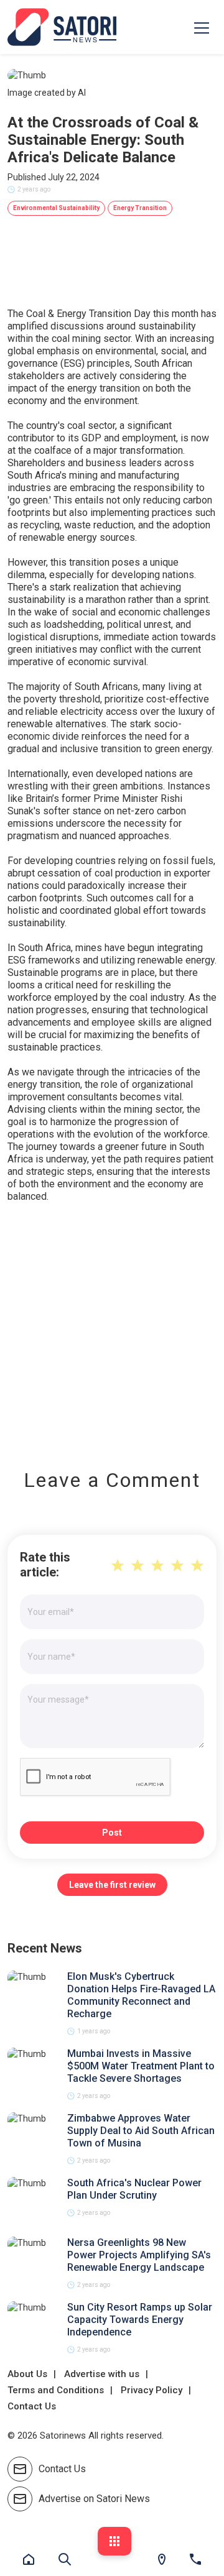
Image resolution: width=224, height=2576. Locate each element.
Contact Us (32, 2406)
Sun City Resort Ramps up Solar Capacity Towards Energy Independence (140, 2320)
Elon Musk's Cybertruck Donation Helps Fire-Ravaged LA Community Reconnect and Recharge (141, 1995)
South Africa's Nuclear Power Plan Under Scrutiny (134, 2189)
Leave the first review (112, 1885)
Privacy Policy (152, 2390)
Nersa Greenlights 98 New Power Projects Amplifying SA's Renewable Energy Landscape (139, 2255)
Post (112, 1833)
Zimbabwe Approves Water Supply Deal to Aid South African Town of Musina (141, 2131)
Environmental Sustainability (56, 208)
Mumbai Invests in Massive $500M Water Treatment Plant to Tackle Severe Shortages (141, 2066)
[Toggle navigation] (202, 27)
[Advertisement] (112, 1327)
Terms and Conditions (56, 2390)
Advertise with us (102, 2374)
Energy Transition (140, 208)
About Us (27, 2374)
